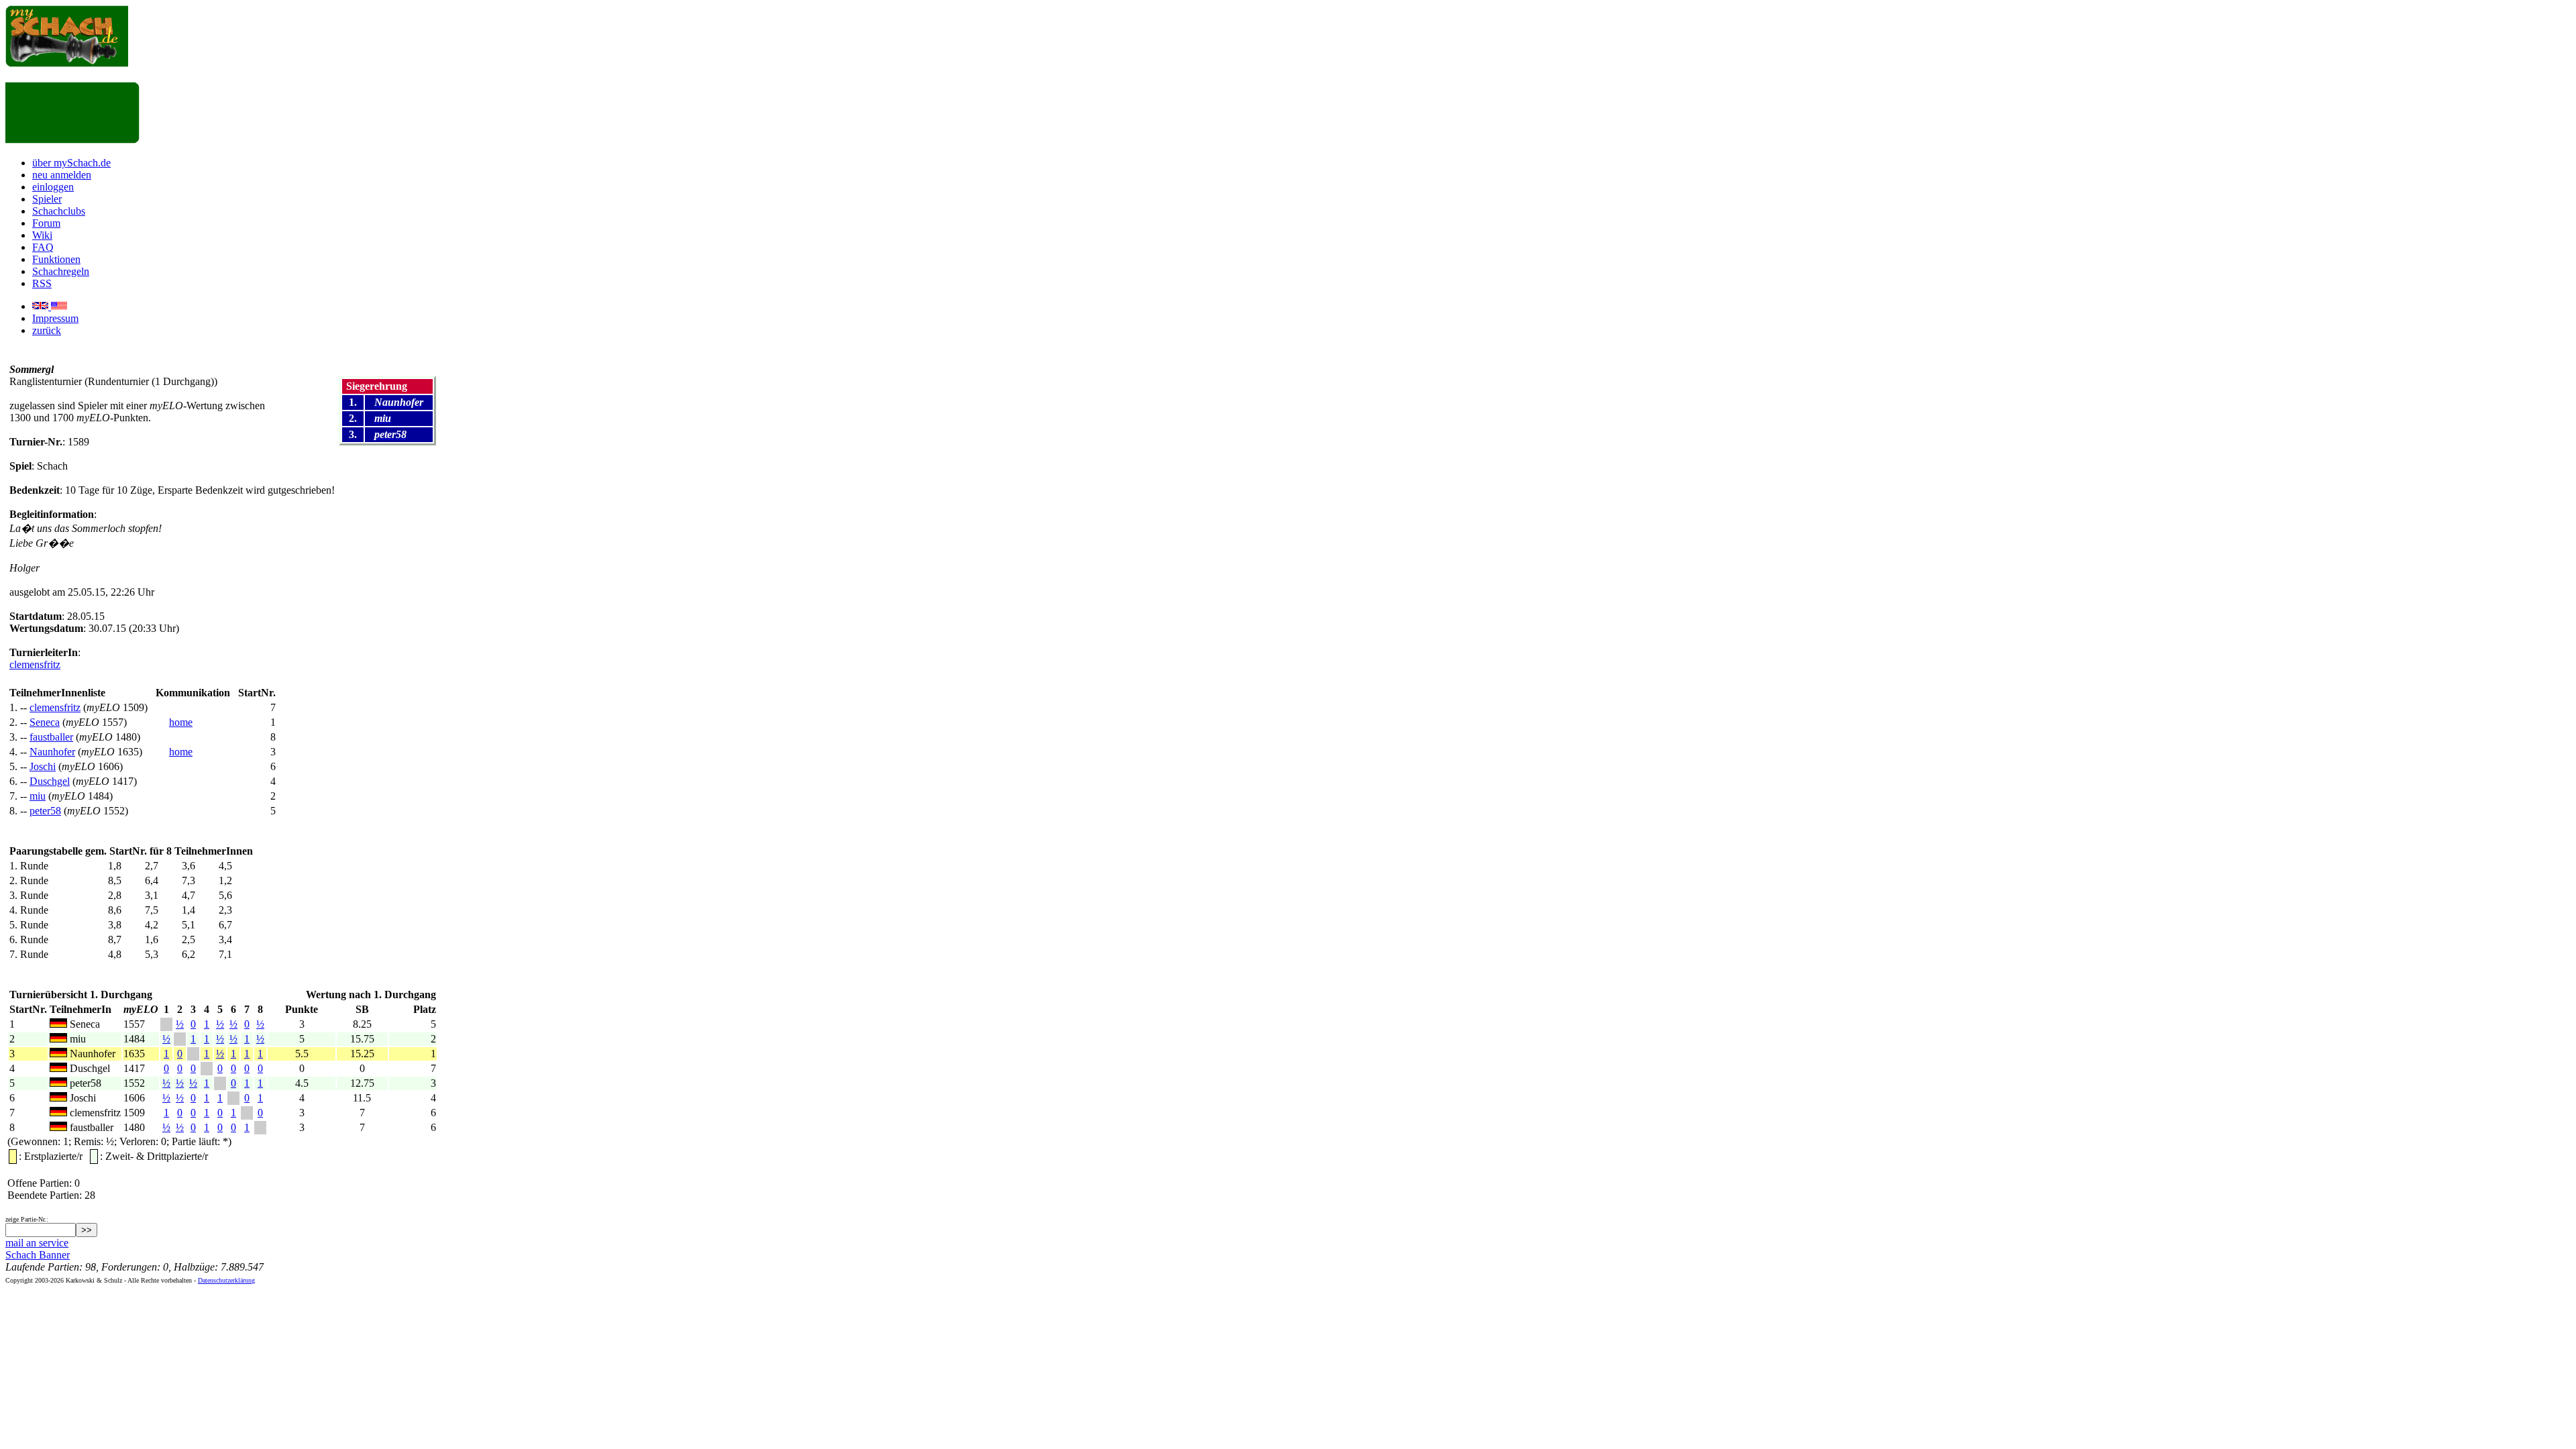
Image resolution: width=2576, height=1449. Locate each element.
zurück (47, 330)
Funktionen (56, 259)
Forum (46, 223)
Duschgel (50, 781)
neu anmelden (62, 175)
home (181, 722)
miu (38, 796)
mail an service (37, 1243)
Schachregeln (61, 271)
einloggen (53, 187)
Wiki (42, 235)
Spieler (47, 199)
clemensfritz (35, 664)
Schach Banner (38, 1255)
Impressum (55, 318)
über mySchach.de (71, 163)
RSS (42, 283)
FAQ (43, 247)
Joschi (43, 766)
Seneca (45, 722)
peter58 (45, 811)
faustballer (51, 737)
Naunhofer (52, 752)
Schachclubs (59, 211)
